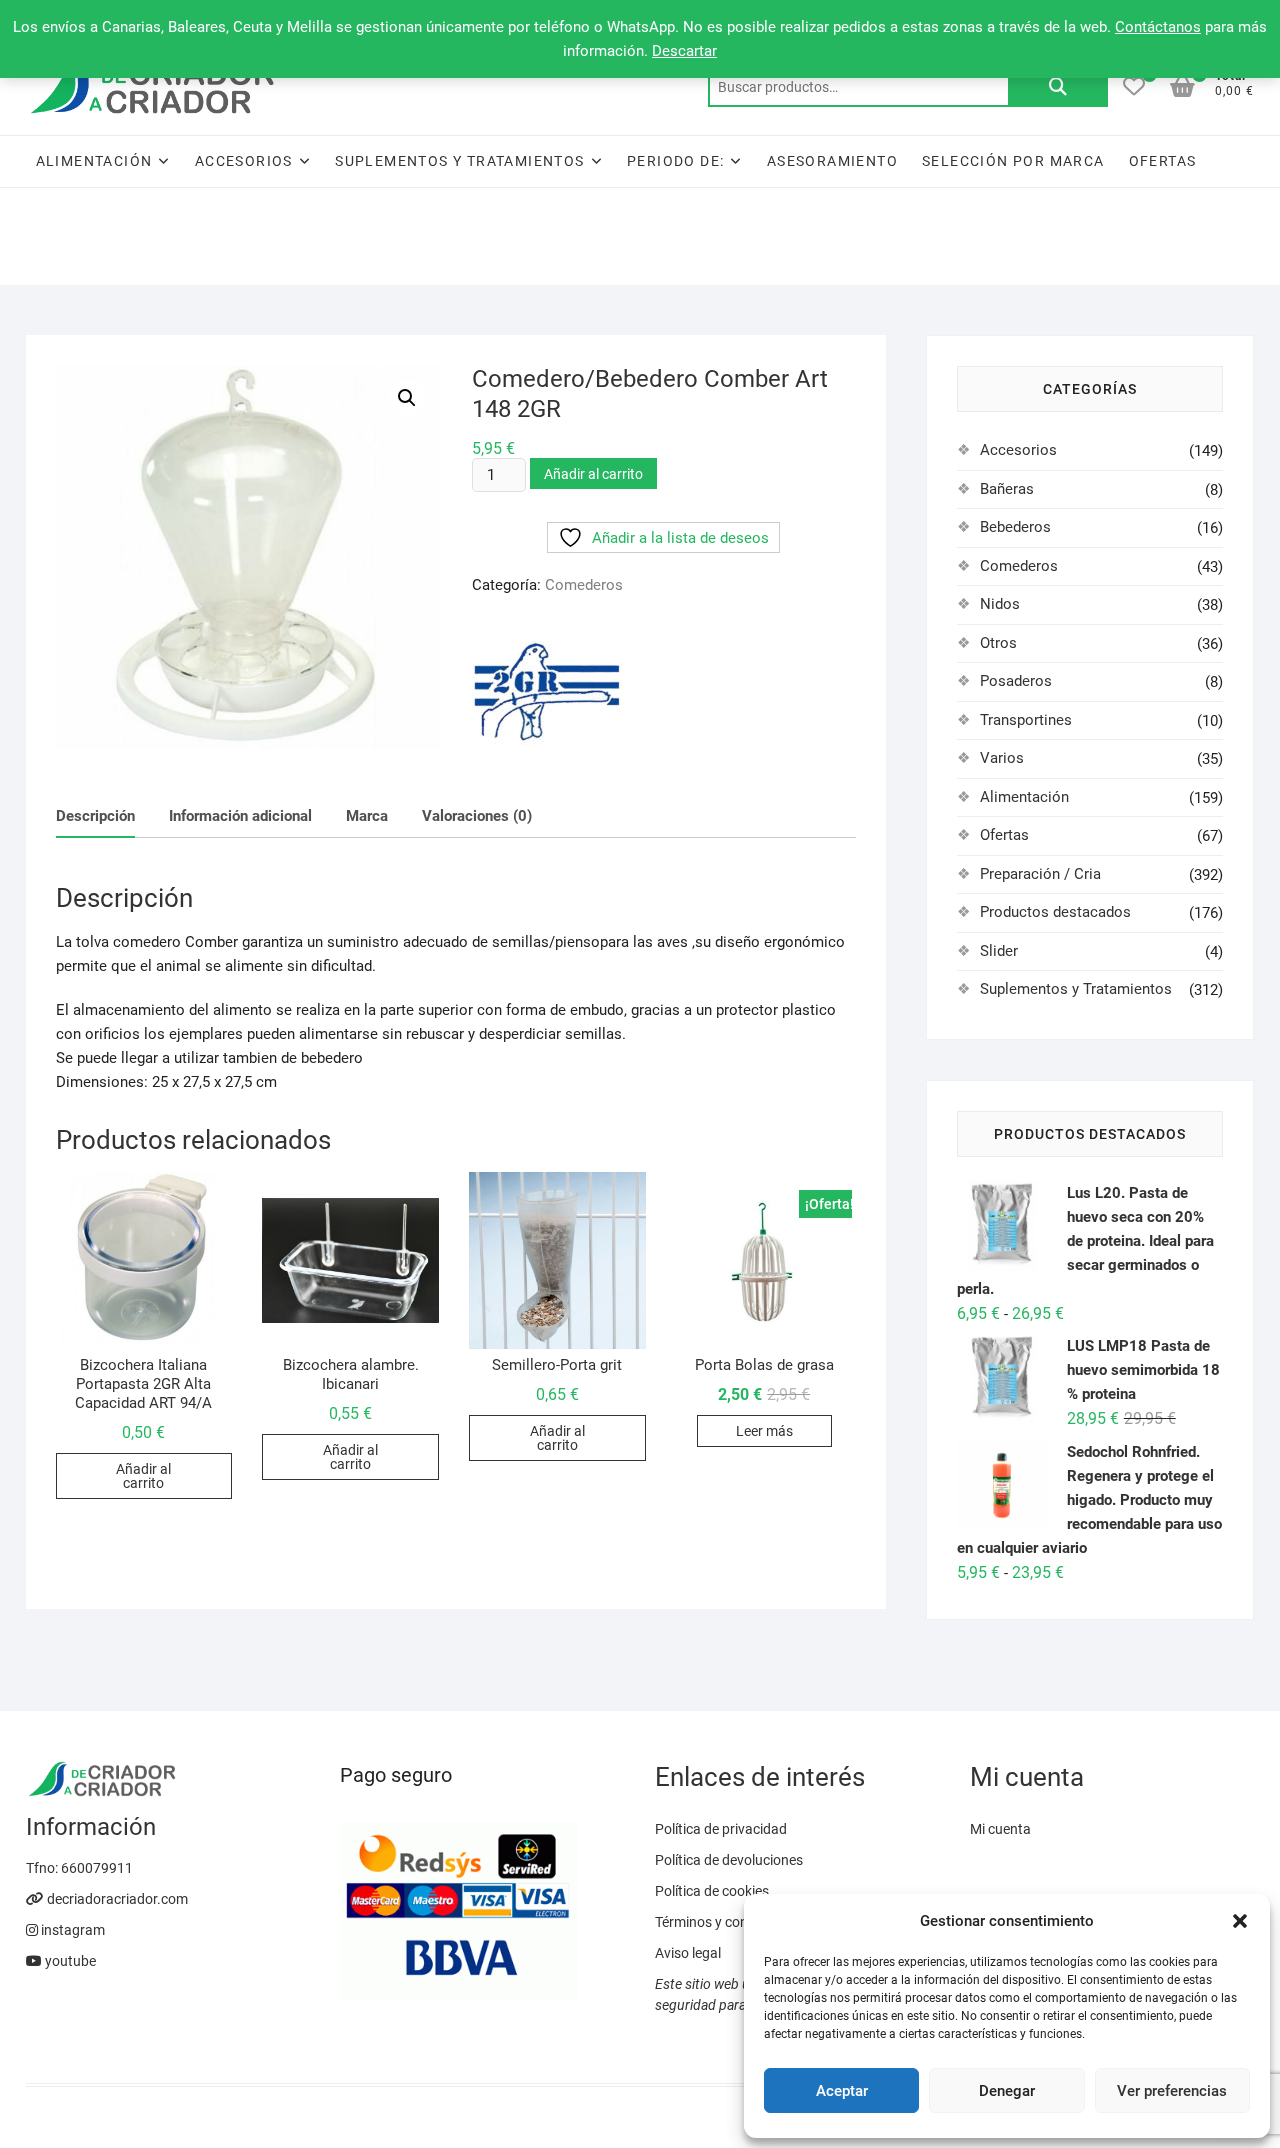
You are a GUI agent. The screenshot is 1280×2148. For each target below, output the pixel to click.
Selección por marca (1013, 161)
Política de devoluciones (729, 1860)
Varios (1002, 758)
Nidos (1000, 604)
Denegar (1007, 2091)
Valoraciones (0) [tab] (477, 816)
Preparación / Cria (1040, 874)
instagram (71, 1930)
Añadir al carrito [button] (143, 1476)
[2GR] (547, 692)
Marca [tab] (367, 816)
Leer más (764, 1431)
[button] (1240, 1921)
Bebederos (1015, 527)
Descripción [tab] (95, 816)
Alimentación (94, 161)
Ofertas (1163, 161)
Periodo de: (675, 161)
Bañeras (1007, 489)
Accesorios (244, 161)
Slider (999, 951)
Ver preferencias (1172, 2091)
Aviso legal (688, 1953)
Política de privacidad (721, 1829)
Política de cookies (712, 1891)
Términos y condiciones (727, 1922)
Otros (998, 643)
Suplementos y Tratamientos (459, 161)
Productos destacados (1055, 912)
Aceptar (842, 2091)
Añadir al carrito (593, 474)
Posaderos (1016, 681)
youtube (69, 1961)
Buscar (1058, 87)
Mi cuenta (1000, 1829)
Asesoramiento (832, 161)
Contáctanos (1158, 27)
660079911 (97, 1868)
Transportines (1026, 720)
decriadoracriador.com (116, 1899)
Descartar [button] (684, 51)
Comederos (584, 585)
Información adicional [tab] (240, 816)
